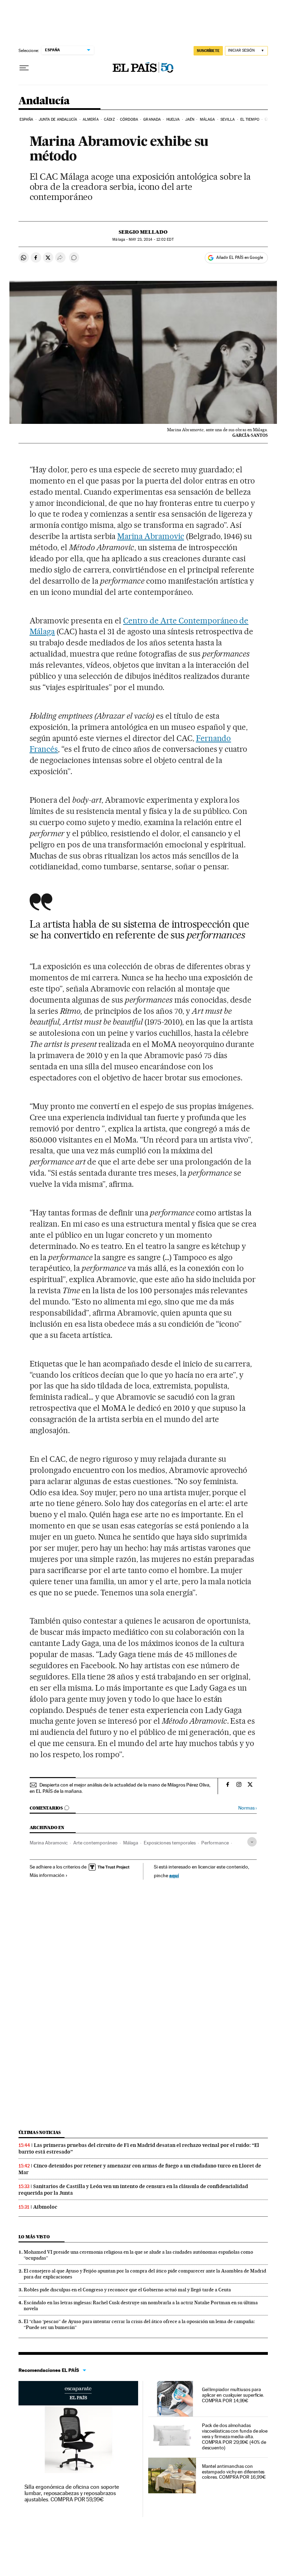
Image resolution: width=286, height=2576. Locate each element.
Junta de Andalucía (58, 119)
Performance (215, 1843)
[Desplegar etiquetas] (252, 1842)
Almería (91, 119)
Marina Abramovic (151, 536)
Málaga (208, 119)
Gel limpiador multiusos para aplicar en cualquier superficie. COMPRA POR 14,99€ (233, 2395)
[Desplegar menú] (24, 68)
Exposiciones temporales (170, 1843)
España (27, 119)
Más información (47, 1875)
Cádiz (109, 119)
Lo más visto (34, 2237)
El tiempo (250, 119)
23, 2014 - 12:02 (151, 239)
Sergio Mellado (143, 232)
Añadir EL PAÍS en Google (240, 257)
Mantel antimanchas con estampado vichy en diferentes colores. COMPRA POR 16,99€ (234, 2472)
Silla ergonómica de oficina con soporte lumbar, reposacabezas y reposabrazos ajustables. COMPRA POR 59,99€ (72, 2493)
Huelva (173, 119)
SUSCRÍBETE (208, 51)
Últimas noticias (40, 2132)
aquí (174, 1875)
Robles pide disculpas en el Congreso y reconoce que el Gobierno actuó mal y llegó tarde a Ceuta (127, 2290)
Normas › (247, 1808)
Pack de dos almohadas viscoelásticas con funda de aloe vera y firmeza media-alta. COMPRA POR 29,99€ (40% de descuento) (235, 2436)
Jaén (190, 119)
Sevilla (228, 119)
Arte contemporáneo (95, 1843)
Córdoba (129, 119)
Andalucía (44, 101)
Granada (152, 119)
